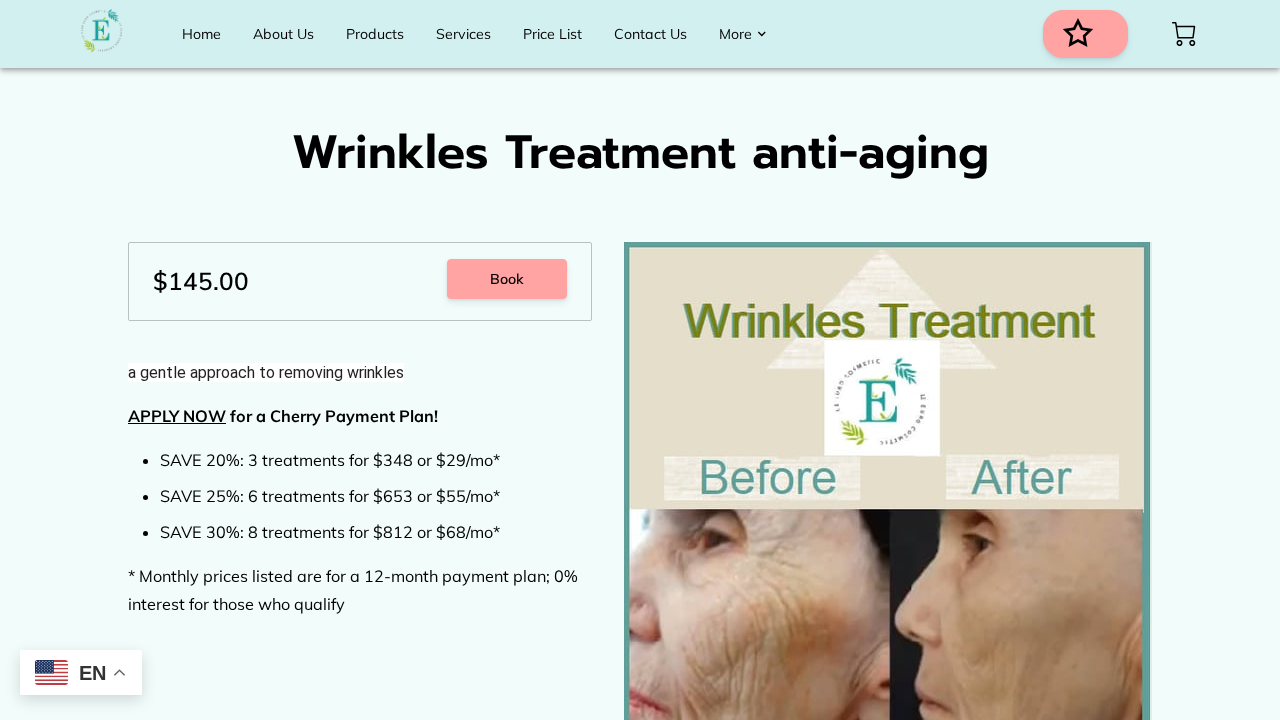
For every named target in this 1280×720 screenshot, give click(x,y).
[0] (1184, 34)
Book (507, 279)
